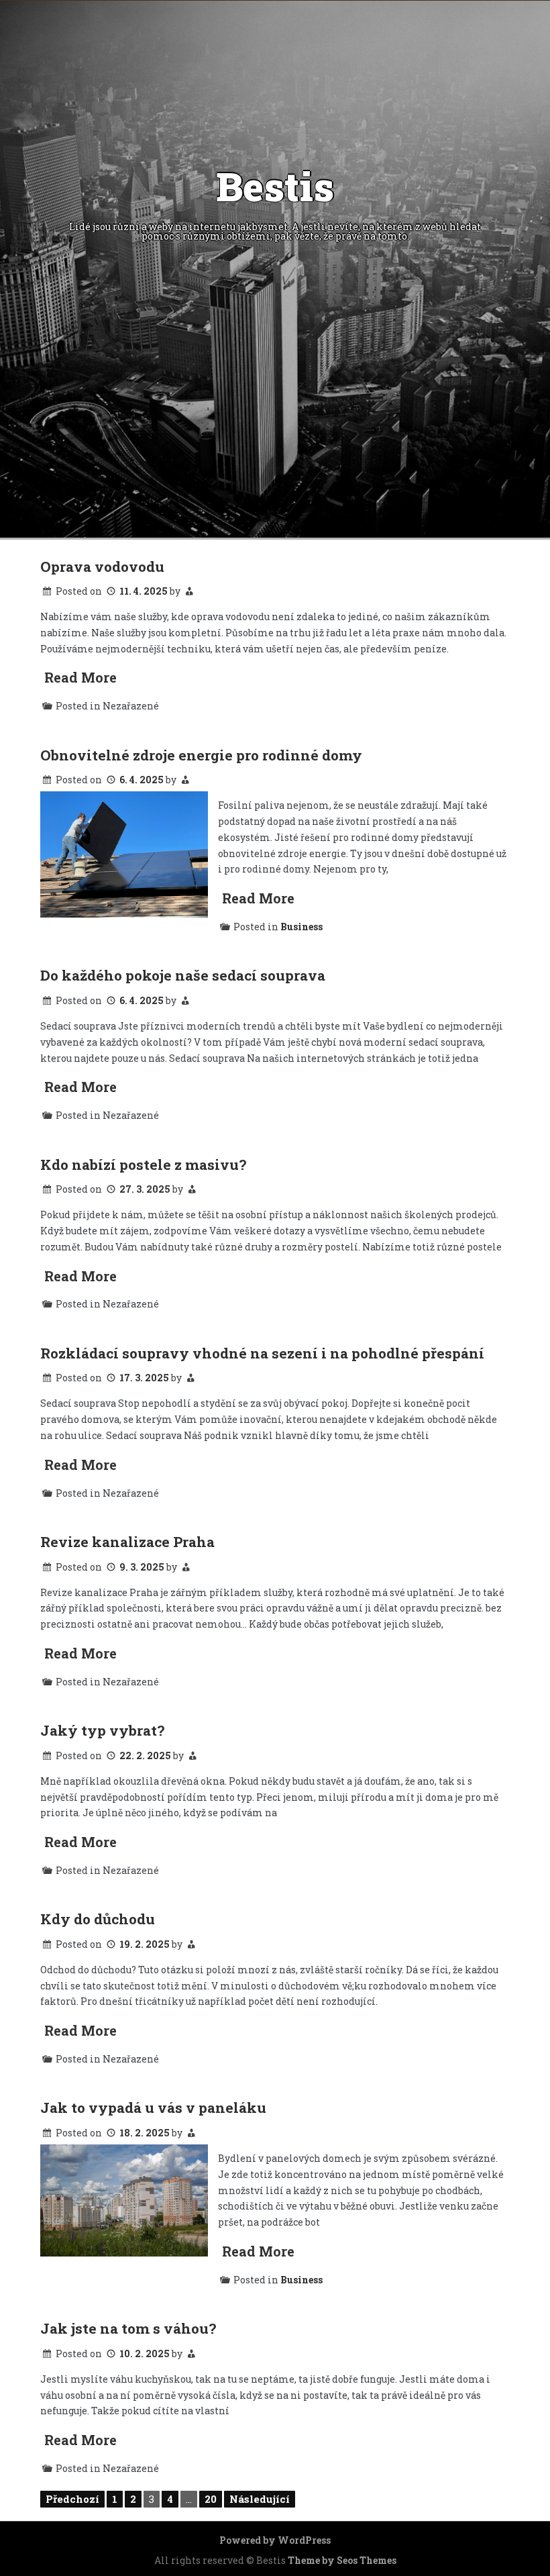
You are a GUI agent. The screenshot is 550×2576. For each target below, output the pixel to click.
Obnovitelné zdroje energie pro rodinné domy (201, 755)
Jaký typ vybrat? (102, 1730)
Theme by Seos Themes (342, 2560)
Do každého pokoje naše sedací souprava (183, 975)
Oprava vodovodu (102, 566)
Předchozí (72, 2499)
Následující (260, 2499)
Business (301, 927)
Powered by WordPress (275, 2540)
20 (211, 2499)
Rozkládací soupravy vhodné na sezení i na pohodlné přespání (262, 1353)
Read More (80, 677)
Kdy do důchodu (98, 1919)
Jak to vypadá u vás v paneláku (153, 2108)
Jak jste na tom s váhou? (128, 2328)
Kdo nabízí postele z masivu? (143, 1165)
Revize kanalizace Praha (127, 1542)
